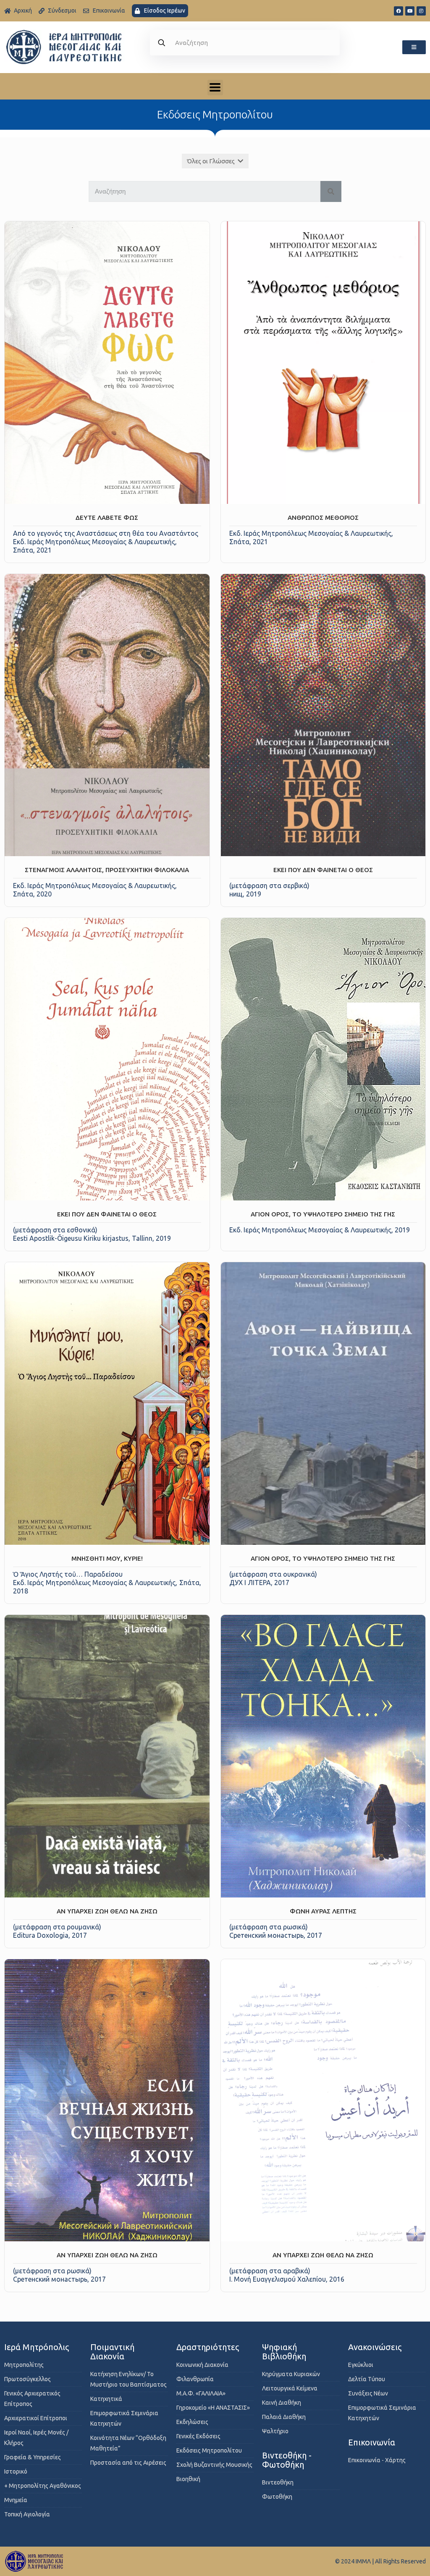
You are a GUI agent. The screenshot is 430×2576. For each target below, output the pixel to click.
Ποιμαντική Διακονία (112, 2352)
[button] (414, 47)
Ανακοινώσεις (375, 2347)
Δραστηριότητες (208, 2347)
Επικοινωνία (372, 2442)
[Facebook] (399, 11)
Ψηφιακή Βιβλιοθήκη (284, 2352)
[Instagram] (421, 11)
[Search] (331, 191)
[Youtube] (410, 11)
